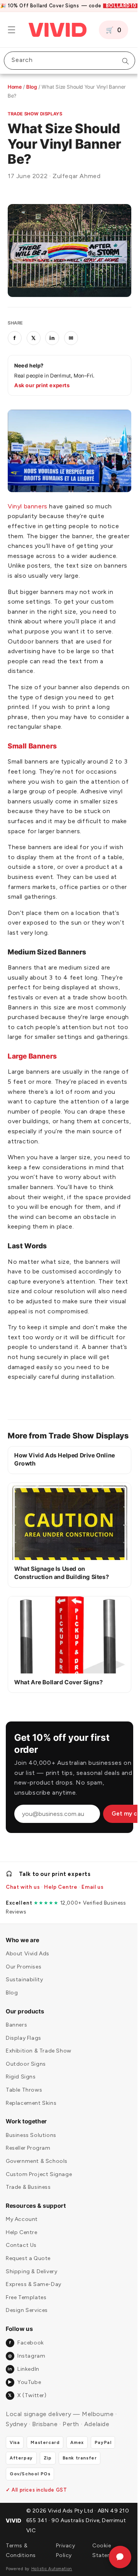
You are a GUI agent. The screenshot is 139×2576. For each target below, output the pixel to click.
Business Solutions (31, 2150)
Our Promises (24, 1981)
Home (15, 87)
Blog (32, 87)
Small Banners (32, 738)
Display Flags (24, 2052)
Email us (92, 1901)
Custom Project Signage (39, 2189)
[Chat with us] (114, 2557)
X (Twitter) (27, 2410)
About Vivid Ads (28, 1968)
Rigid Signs (21, 2091)
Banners (16, 2039)
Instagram (27, 2370)
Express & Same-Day (34, 2299)
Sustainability (24, 1994)
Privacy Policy (64, 2565)
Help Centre (61, 1901)
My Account (22, 2234)
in (52, 334)
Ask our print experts (42, 381)
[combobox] (67, 61)
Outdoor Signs (26, 2078)
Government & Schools (37, 2175)
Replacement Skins (31, 2117)
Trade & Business (28, 2201)
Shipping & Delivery (31, 2286)
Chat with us (23, 1901)
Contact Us (21, 2260)
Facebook (26, 2357)
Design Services (27, 2325)
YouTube (24, 2397)
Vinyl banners (28, 498)
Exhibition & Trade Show (39, 2065)
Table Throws (24, 2104)
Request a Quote (28, 2273)
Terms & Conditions (21, 2565)
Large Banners (32, 1058)
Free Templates (26, 2312)
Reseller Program (28, 2163)
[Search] (120, 61)
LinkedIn (23, 2383)
